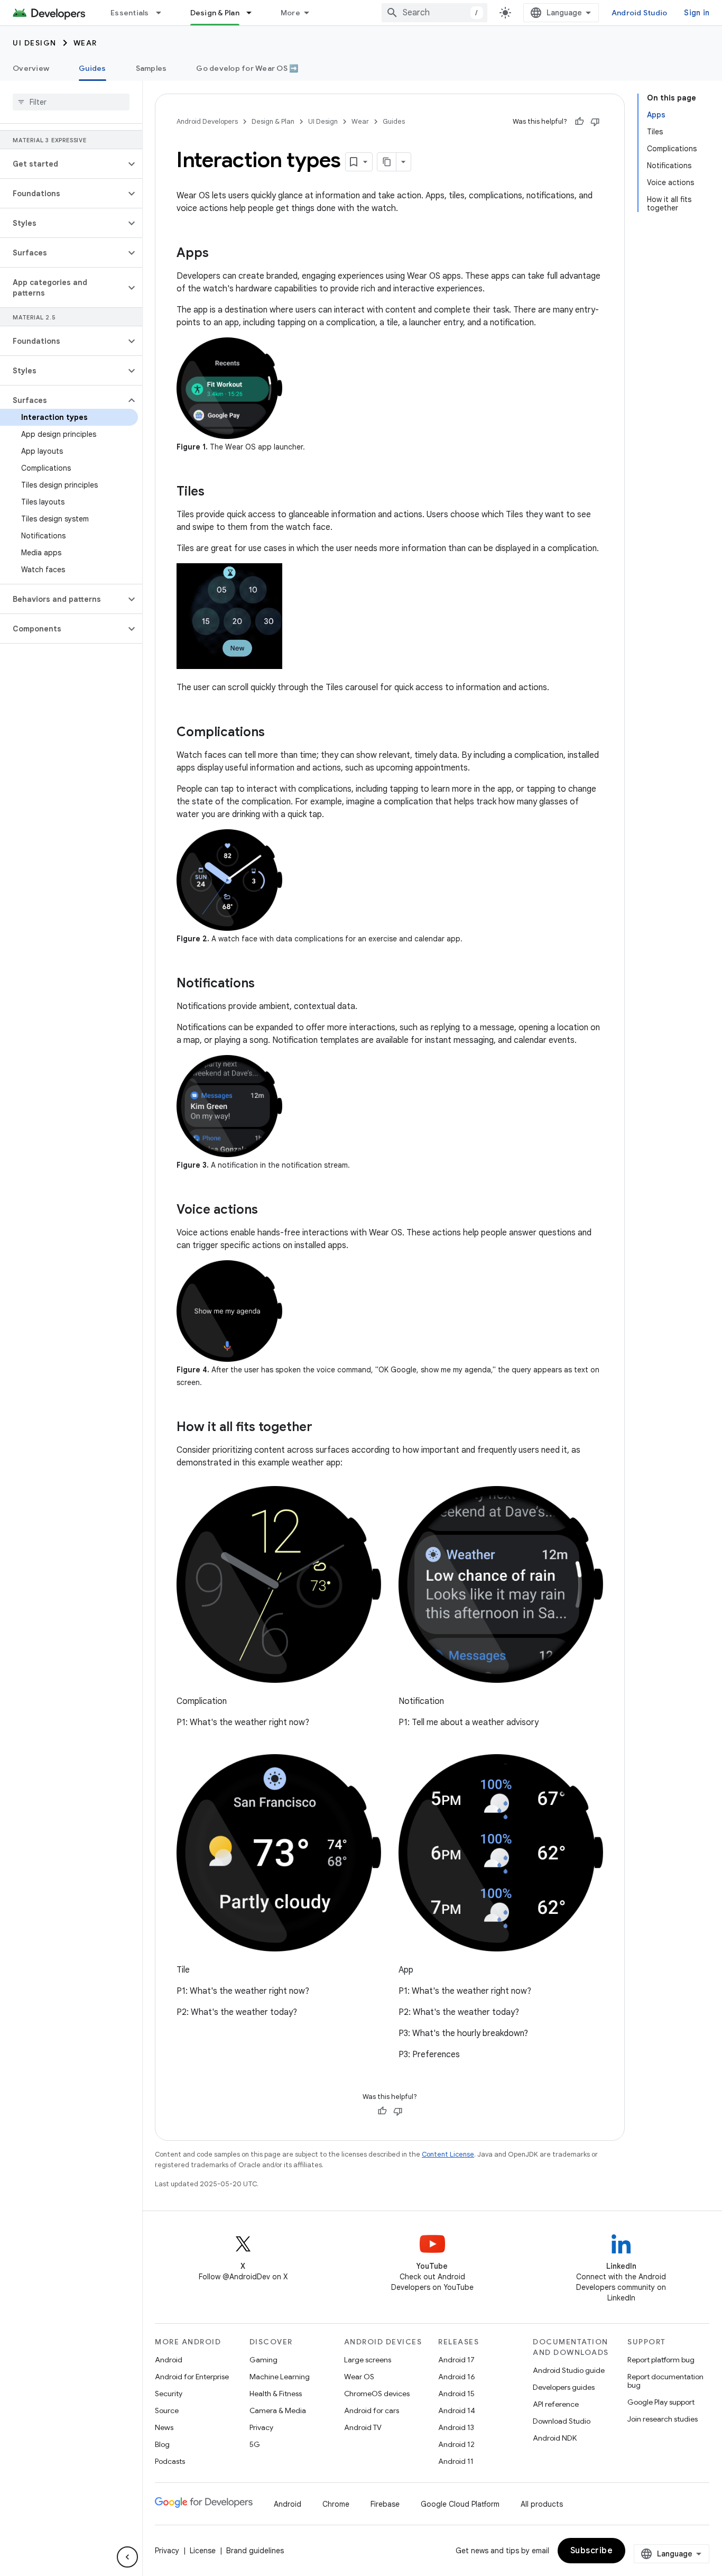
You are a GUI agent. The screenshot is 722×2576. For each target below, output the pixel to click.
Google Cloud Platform (460, 2504)
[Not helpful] (595, 122)
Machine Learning (280, 2377)
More (290, 13)
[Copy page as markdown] (387, 162)
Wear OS (359, 2377)
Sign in (697, 13)
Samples (151, 68)
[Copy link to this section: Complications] (275, 733)
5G (255, 2444)
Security (169, 2394)
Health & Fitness (276, 2394)
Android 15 (456, 2394)
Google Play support (661, 2402)
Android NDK (555, 2438)
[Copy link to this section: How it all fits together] (323, 1428)
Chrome (336, 2504)
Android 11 (456, 2461)
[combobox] (434, 13)
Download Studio (562, 2421)
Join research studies (663, 2419)
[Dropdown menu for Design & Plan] (254, 13)
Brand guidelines (255, 2551)
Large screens (368, 2360)
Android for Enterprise (192, 2377)
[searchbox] (71, 102)
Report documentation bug (665, 2381)
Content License (448, 2154)
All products (542, 2504)
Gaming (263, 2360)
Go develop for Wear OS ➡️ (247, 68)
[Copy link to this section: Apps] (219, 254)
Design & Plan (215, 13)
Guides (92, 68)
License (203, 2551)
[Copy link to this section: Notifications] (265, 984)
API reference (556, 2404)
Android (169, 2360)
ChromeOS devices (377, 2394)
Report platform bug (661, 2360)
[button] (63, 164)
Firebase (385, 2504)
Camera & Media (278, 2410)
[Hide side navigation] (127, 2557)
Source (167, 2410)
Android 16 (457, 2377)
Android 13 (456, 2427)
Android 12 (456, 2444)
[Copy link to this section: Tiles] (215, 492)
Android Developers (207, 121)
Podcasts (170, 2461)
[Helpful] (579, 122)
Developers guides (564, 2387)
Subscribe (592, 2551)
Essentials (130, 13)
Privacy (261, 2427)
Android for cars (372, 2410)
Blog (162, 2444)
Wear (85, 43)
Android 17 (456, 2360)
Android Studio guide (569, 2370)
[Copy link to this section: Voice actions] (269, 1211)
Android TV (363, 2427)
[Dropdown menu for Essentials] (163, 13)
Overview (31, 68)
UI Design (35, 43)
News (164, 2427)
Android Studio (640, 13)
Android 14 (457, 2410)
